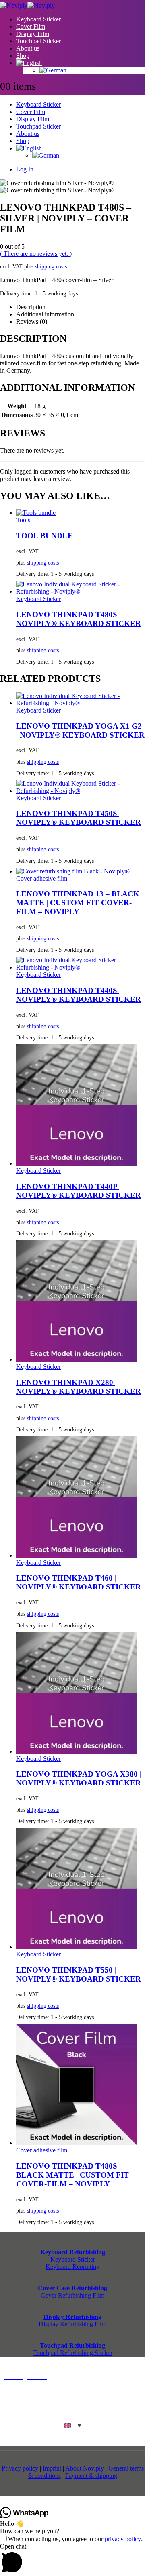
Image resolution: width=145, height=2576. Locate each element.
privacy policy (123, 2539)
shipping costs (51, 266)
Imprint (52, 2468)
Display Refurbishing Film (72, 2324)
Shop (23, 56)
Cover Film (31, 26)
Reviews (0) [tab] (32, 321)
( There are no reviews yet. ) (36, 254)
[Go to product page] (81, 513)
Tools (23, 520)
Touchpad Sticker (38, 41)
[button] (72, 2559)
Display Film (33, 34)
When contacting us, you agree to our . (75, 2539)
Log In (25, 169)
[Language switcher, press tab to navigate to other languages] (72, 2425)
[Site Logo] (27, 5)
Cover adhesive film (42, 878)
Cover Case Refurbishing (72, 2288)
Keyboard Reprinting (72, 2267)
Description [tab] (31, 307)
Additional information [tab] (45, 314)
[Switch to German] (92, 70)
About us (28, 48)
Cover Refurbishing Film (72, 2295)
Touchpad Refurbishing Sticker (73, 2353)
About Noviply (85, 2468)
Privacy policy (20, 2468)
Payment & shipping (91, 2476)
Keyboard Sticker (38, 19)
